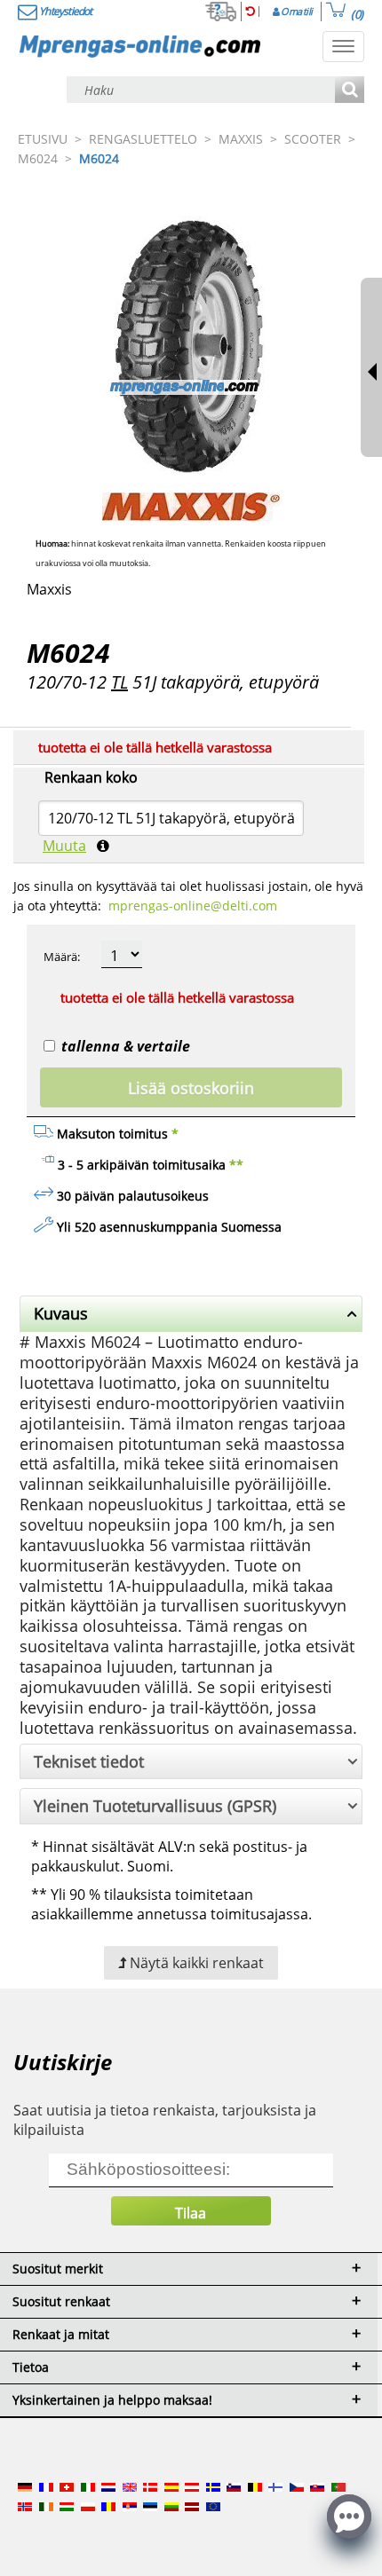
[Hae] (350, 91)
